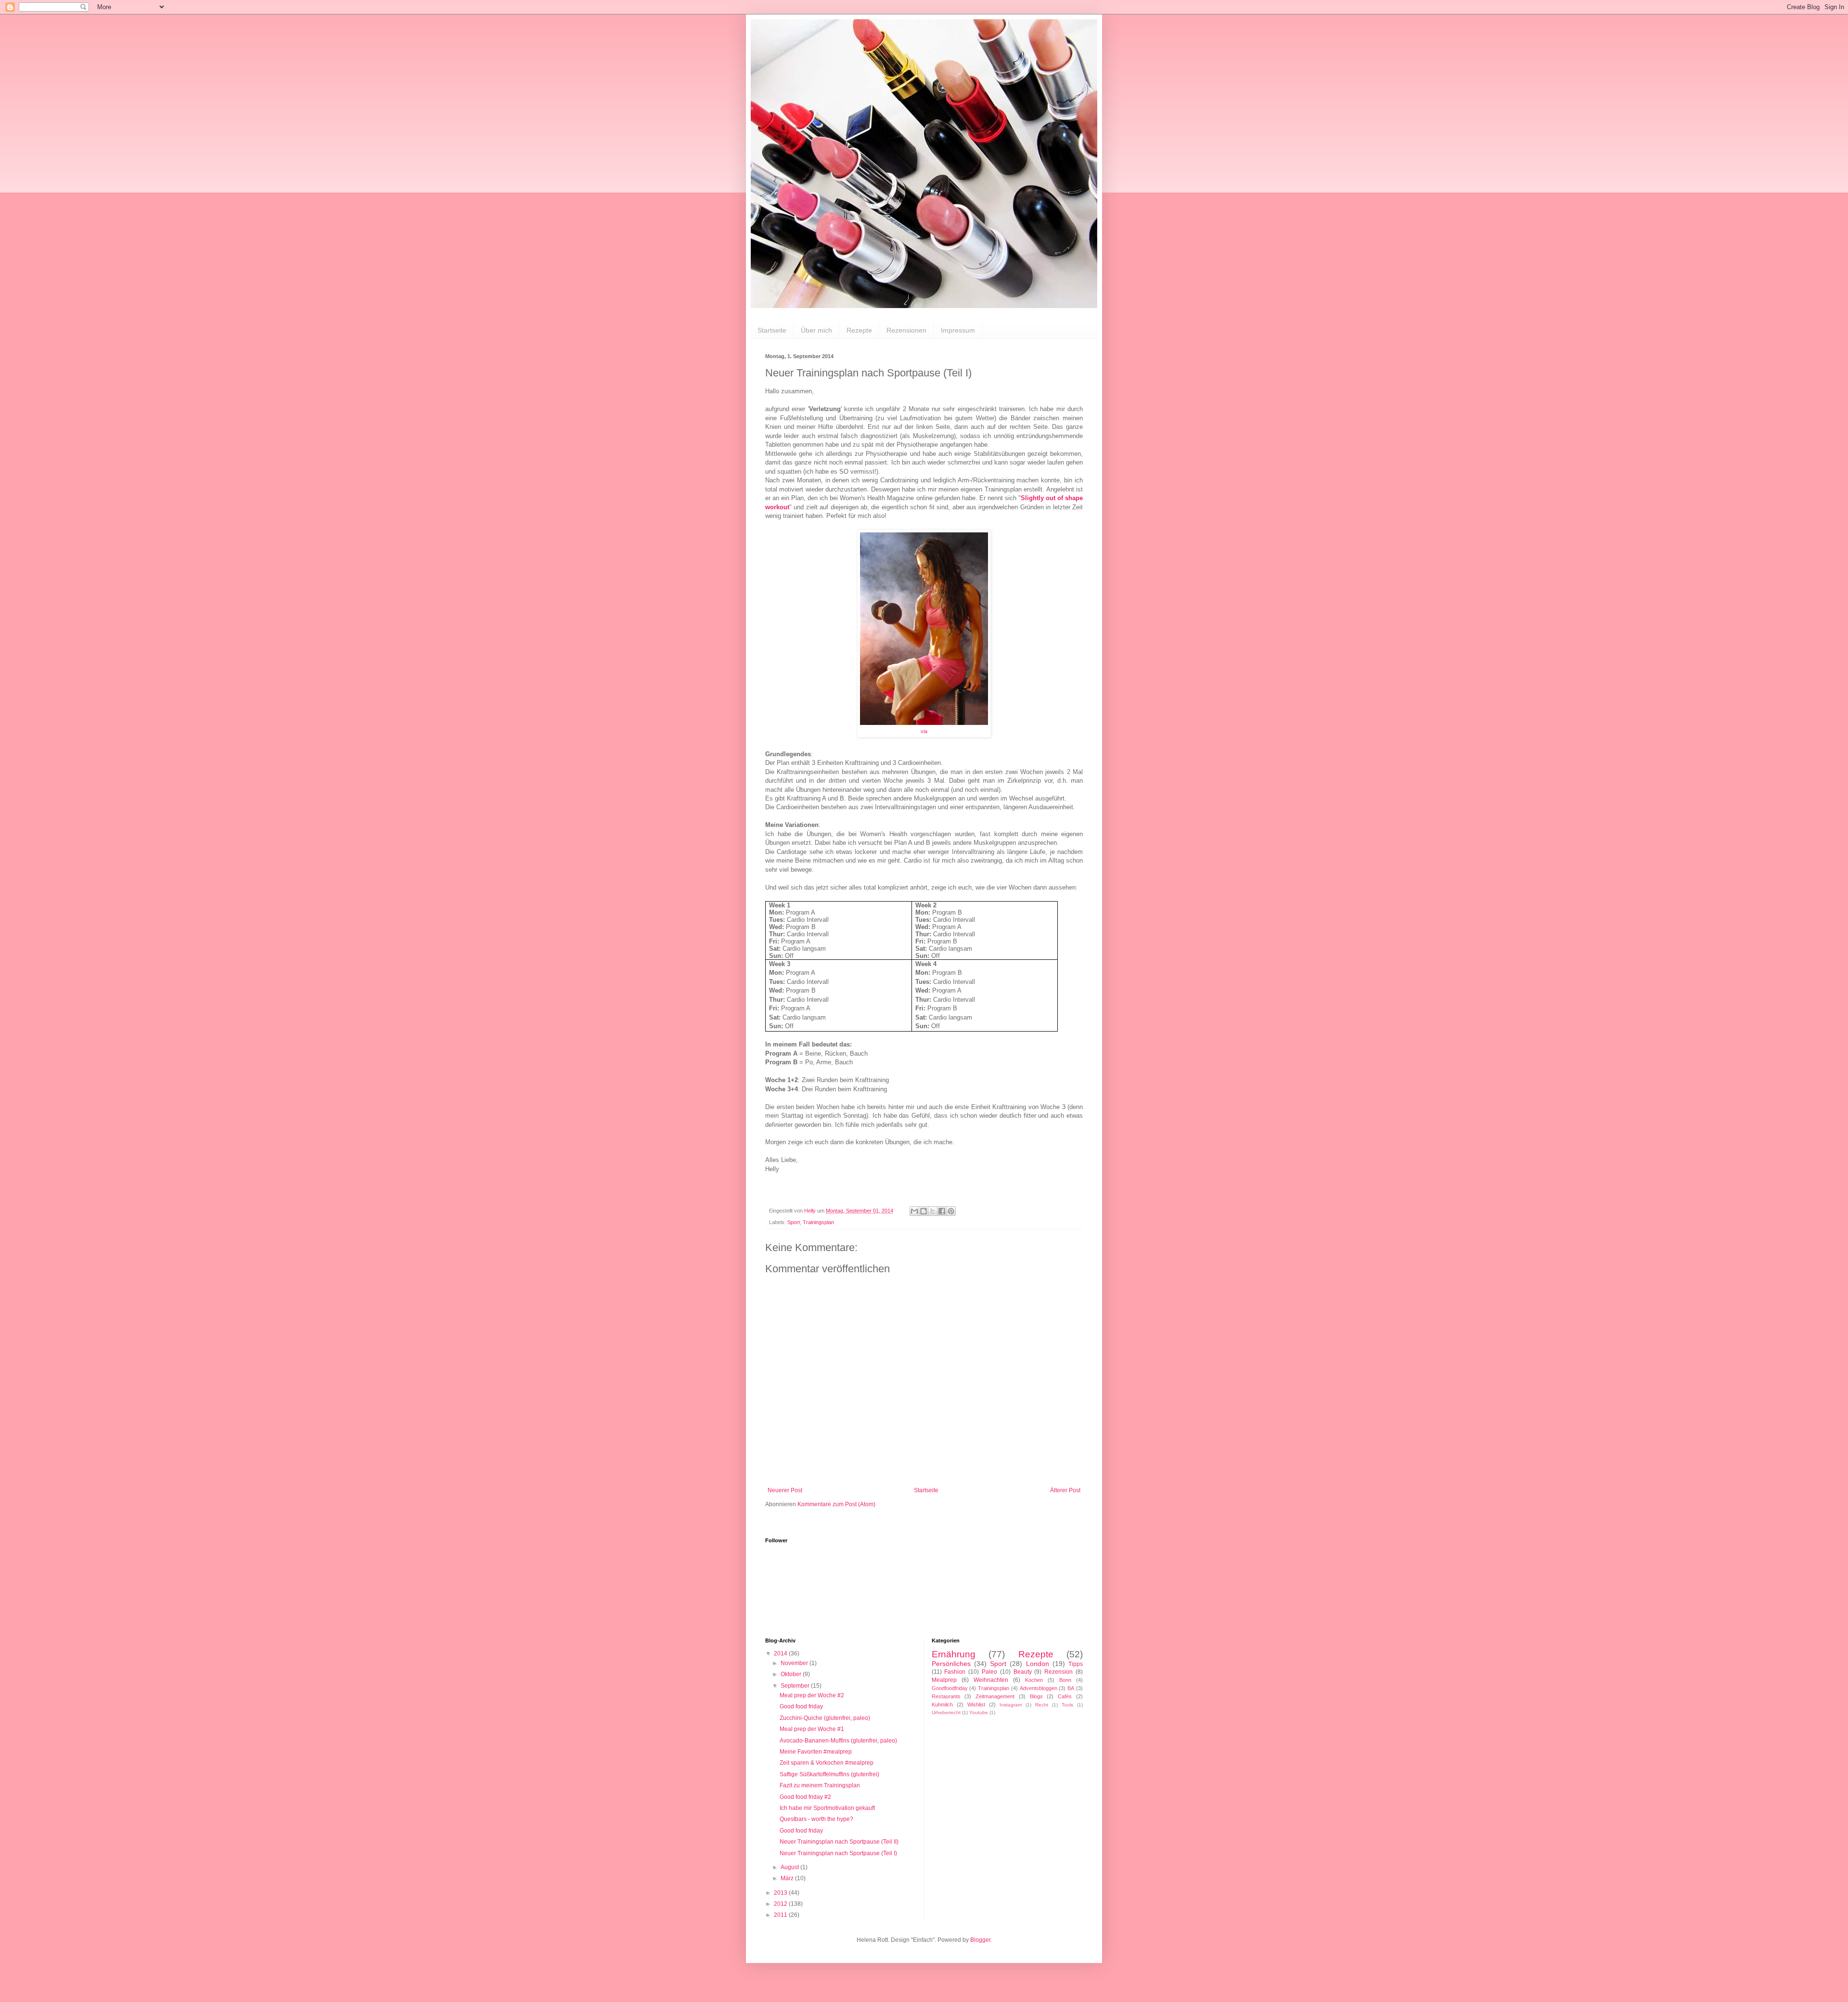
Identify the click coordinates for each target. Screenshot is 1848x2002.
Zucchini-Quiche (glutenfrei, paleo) (825, 1718)
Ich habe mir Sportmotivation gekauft (827, 1808)
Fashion (955, 1672)
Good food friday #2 (805, 1797)
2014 (781, 1653)
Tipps (1076, 1664)
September (796, 1686)
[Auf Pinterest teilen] (951, 1211)
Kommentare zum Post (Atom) (836, 1504)
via (924, 731)
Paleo (989, 1672)
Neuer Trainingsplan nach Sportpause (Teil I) (838, 1853)
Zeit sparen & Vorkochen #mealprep (827, 1763)
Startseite (772, 330)
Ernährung (954, 1654)
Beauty (1023, 1672)
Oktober (792, 1674)
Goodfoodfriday (950, 1688)
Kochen (1034, 1680)
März (788, 1878)
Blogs (1036, 1696)
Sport (794, 1222)
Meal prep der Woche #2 (812, 1695)
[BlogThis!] (924, 1211)
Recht (1042, 1705)
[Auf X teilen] (933, 1211)
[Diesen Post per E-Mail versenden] (914, 1211)
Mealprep (944, 1680)
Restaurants (946, 1696)
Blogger (980, 1940)
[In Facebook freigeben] (942, 1211)
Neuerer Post (785, 1490)
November (795, 1663)
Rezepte (859, 330)
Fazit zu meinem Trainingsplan (820, 1785)
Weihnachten (991, 1680)
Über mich (816, 330)
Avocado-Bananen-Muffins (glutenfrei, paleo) (838, 1741)
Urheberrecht (946, 1712)
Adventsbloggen (1039, 1688)
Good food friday (801, 1706)
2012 (781, 1904)
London (1038, 1664)
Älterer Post (1065, 1490)
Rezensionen (906, 330)
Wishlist (976, 1705)
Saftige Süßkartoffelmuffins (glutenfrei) (829, 1774)
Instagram (1011, 1705)
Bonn (1065, 1680)
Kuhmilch (942, 1705)
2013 (781, 1893)
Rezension (1059, 1672)
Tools (1067, 1705)
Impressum (958, 330)
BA (1071, 1688)
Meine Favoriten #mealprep (816, 1752)
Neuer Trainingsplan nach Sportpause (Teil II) (839, 1842)
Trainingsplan (818, 1222)
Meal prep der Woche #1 (812, 1729)
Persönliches (951, 1664)
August (790, 1867)
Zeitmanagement (995, 1696)
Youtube (979, 1712)
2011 (781, 1915)
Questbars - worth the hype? (816, 1819)
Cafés (1065, 1696)
